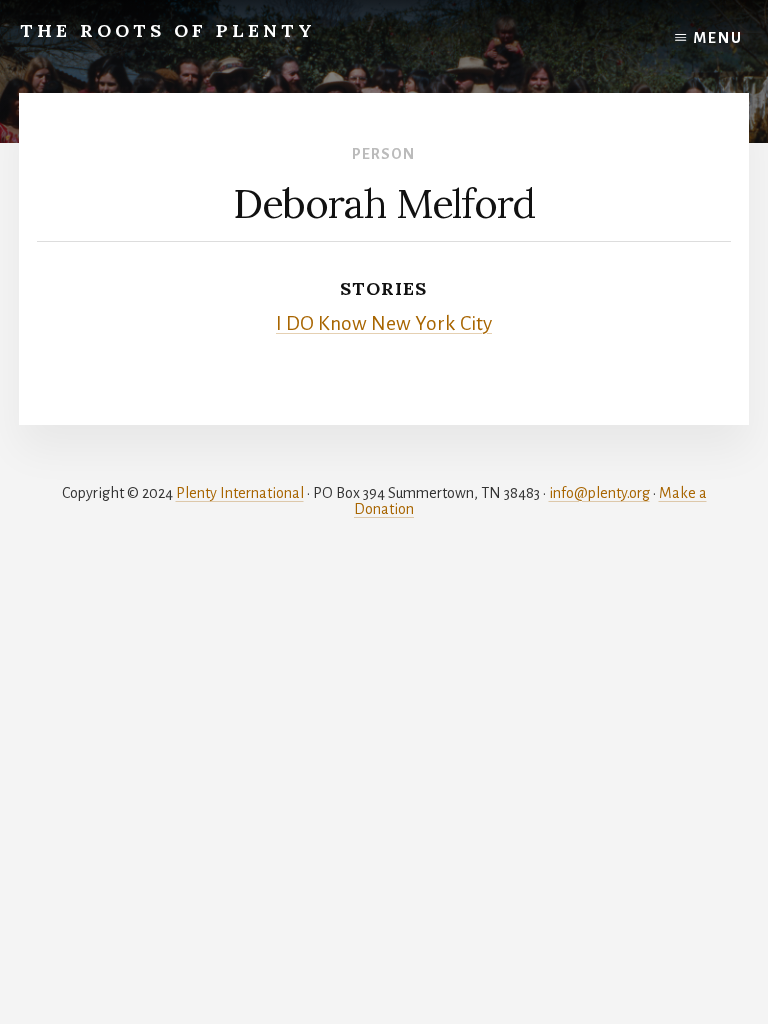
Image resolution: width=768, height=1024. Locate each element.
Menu (718, 38)
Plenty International (240, 493)
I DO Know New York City (384, 323)
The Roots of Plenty (168, 30)
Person (383, 154)
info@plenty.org (599, 493)
